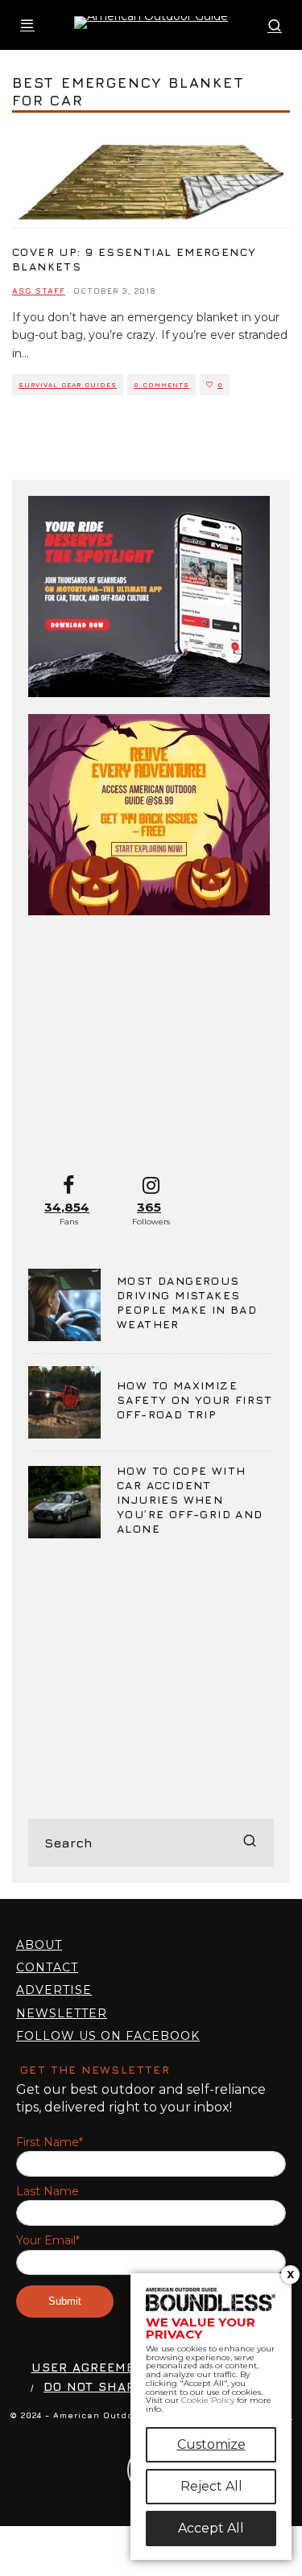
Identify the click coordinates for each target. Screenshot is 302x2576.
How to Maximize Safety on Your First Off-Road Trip (194, 1399)
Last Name (48, 2192)
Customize (211, 2444)
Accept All (211, 2528)
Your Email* (48, 2241)
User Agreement (92, 2367)
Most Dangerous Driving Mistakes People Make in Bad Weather (187, 1302)
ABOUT (39, 1945)
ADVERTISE (54, 1990)
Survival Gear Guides (68, 385)
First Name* (50, 2143)
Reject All (211, 2486)
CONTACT (47, 1967)
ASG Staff (39, 291)
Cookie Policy (208, 2400)
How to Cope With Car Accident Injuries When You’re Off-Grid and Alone (190, 1500)
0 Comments (161, 385)
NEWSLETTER (62, 2013)
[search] (250, 1843)
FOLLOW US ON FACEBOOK (108, 2036)
